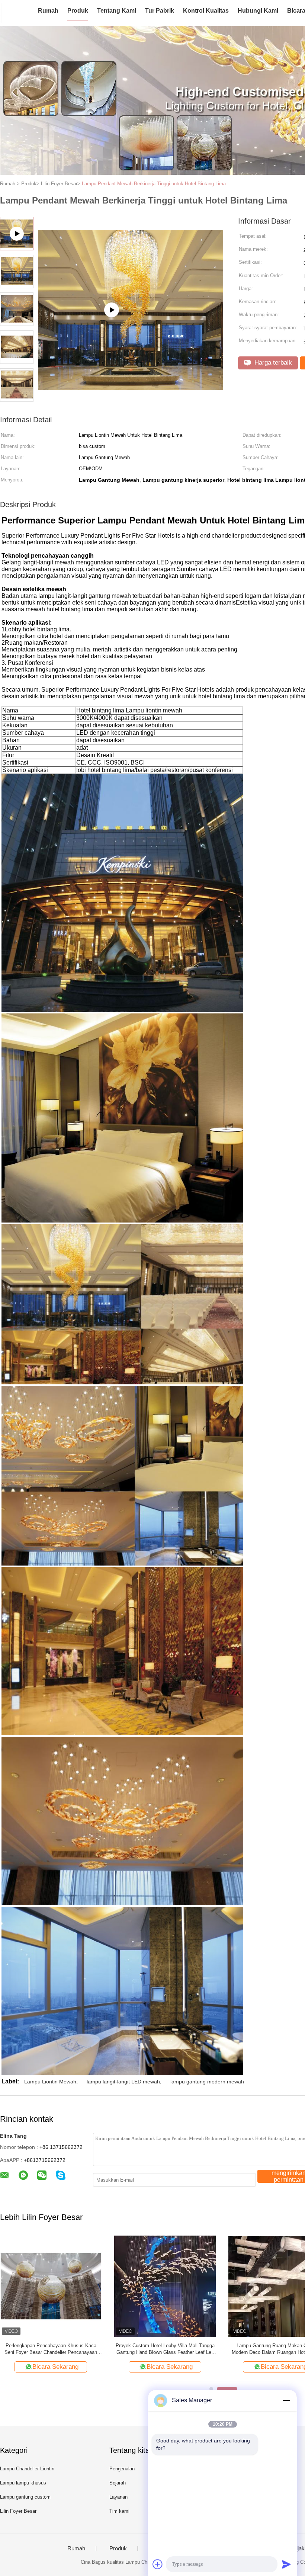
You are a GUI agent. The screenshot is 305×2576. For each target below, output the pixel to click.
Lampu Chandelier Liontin (27, 2469)
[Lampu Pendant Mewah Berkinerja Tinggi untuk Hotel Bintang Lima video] (131, 375)
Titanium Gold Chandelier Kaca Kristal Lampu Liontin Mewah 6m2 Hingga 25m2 (165, 2349)
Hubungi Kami (258, 11)
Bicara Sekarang (55, 2367)
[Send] (286, 2564)
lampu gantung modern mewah (207, 2082)
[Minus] (286, 2400)
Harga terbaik (272, 363)
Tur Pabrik (160, 11)
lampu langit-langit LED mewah (123, 2082)
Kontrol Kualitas (206, 11)
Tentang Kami (117, 11)
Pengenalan (122, 2469)
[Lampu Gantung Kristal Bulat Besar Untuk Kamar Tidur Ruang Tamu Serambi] (51, 2286)
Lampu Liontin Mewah (50, 2082)
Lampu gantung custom (25, 2497)
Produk (78, 11)
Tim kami (119, 2511)
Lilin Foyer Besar (18, 2511)
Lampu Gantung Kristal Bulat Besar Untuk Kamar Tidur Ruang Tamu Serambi (51, 2349)
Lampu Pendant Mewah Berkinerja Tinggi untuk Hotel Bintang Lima (154, 184)
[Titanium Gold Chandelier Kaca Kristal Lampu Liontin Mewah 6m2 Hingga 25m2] (165, 2286)
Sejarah (118, 2483)
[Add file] (158, 2564)
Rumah (48, 11)
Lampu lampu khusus (23, 2483)
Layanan (118, 2497)
